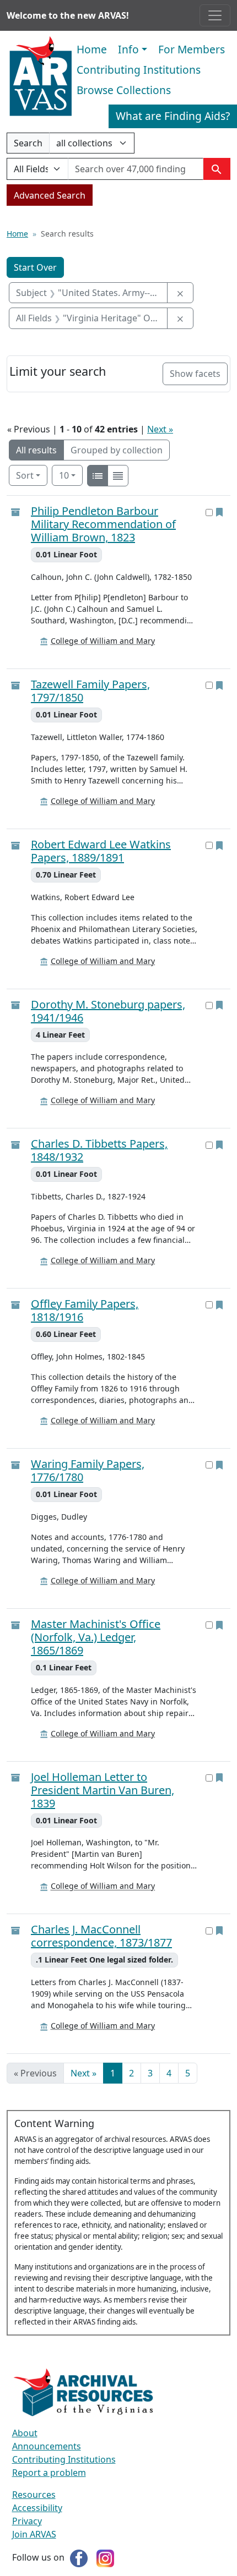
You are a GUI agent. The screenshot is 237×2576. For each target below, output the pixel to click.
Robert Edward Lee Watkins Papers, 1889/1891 (101, 851)
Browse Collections (124, 90)
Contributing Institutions (139, 70)
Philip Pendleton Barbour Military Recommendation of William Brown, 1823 (103, 524)
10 (71, 475)
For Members (192, 49)
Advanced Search (50, 195)
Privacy (27, 2521)
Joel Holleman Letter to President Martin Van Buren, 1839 (103, 1790)
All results (36, 450)
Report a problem (49, 2473)
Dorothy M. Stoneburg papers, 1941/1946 (108, 1011)
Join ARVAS (34, 2534)
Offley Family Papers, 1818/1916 (85, 1311)
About (25, 2433)
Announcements (47, 2446)
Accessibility (37, 2508)
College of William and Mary (103, 641)
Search (28, 145)
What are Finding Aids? (173, 116)
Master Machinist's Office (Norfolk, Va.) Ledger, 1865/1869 (96, 1637)
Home (92, 49)
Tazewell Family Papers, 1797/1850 (90, 691)
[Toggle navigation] (215, 15)
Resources (34, 2495)
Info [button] (128, 49)
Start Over (35, 267)
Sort (25, 475)
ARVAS (41, 76)
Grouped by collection (117, 450)
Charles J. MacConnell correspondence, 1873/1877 (101, 1936)
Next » (160, 429)
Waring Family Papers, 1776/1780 (88, 1471)
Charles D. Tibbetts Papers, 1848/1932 (99, 1150)
